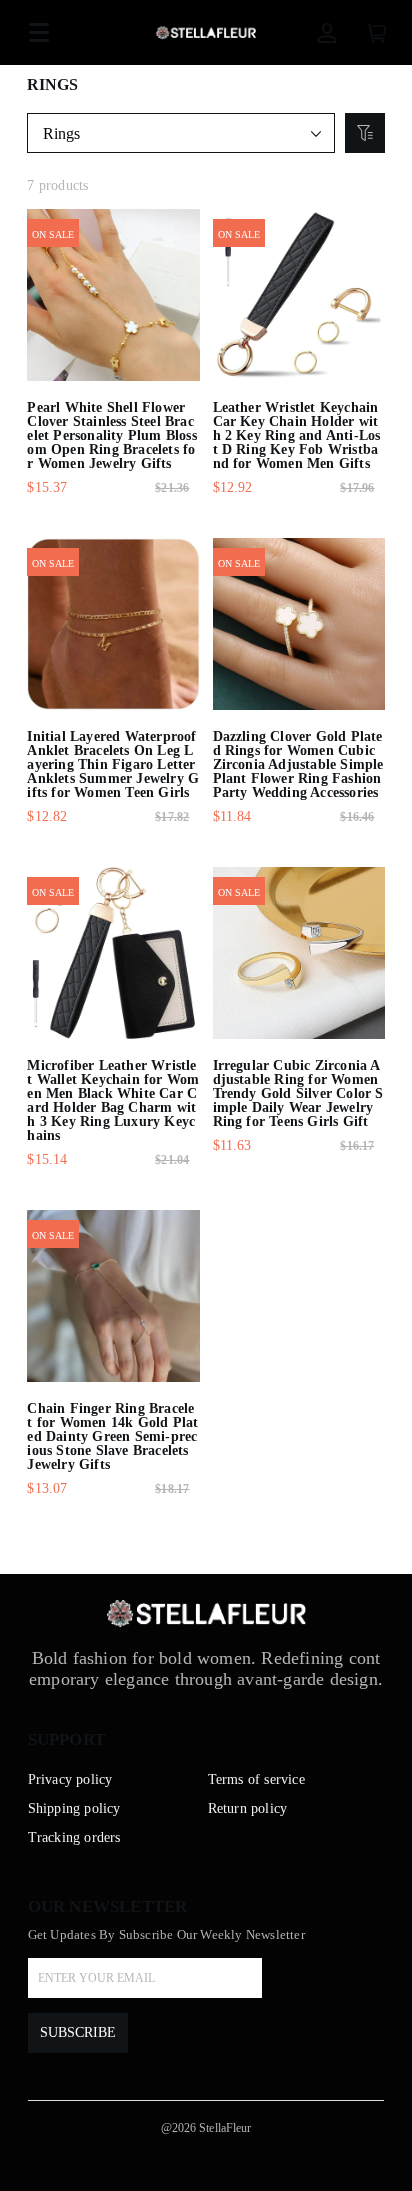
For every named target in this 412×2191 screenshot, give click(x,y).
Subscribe (78, 2032)
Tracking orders (74, 1837)
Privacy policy (70, 1779)
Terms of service (256, 1779)
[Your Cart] (377, 33)
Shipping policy (74, 1808)
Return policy (248, 1808)
